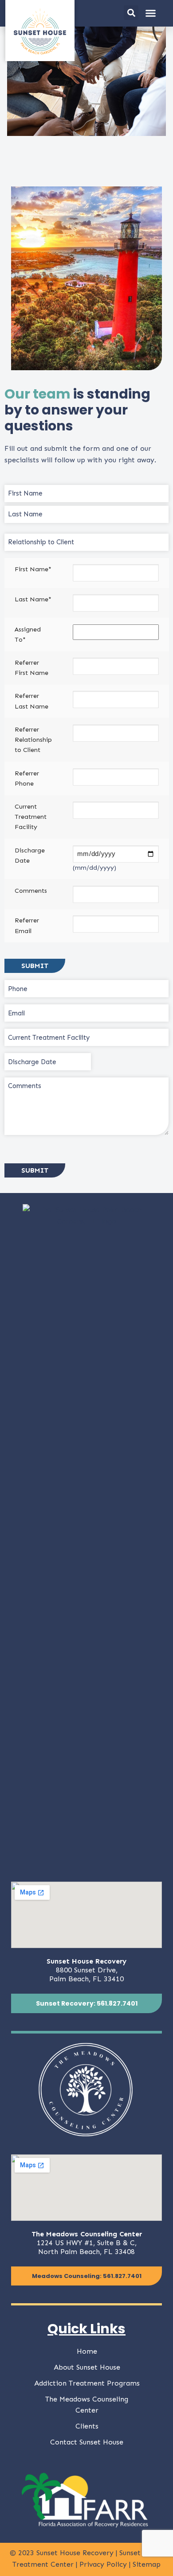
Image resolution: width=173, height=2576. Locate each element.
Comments (31, 891)
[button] (131, 13)
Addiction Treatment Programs (87, 2383)
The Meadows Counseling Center (87, 2405)
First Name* (33, 569)
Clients (87, 2426)
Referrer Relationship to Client (33, 740)
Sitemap (147, 2564)
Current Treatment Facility (31, 817)
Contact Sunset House (87, 2442)
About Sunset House (87, 2367)
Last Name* (33, 599)
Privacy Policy (104, 2564)
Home (87, 2351)
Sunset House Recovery (75, 2553)
